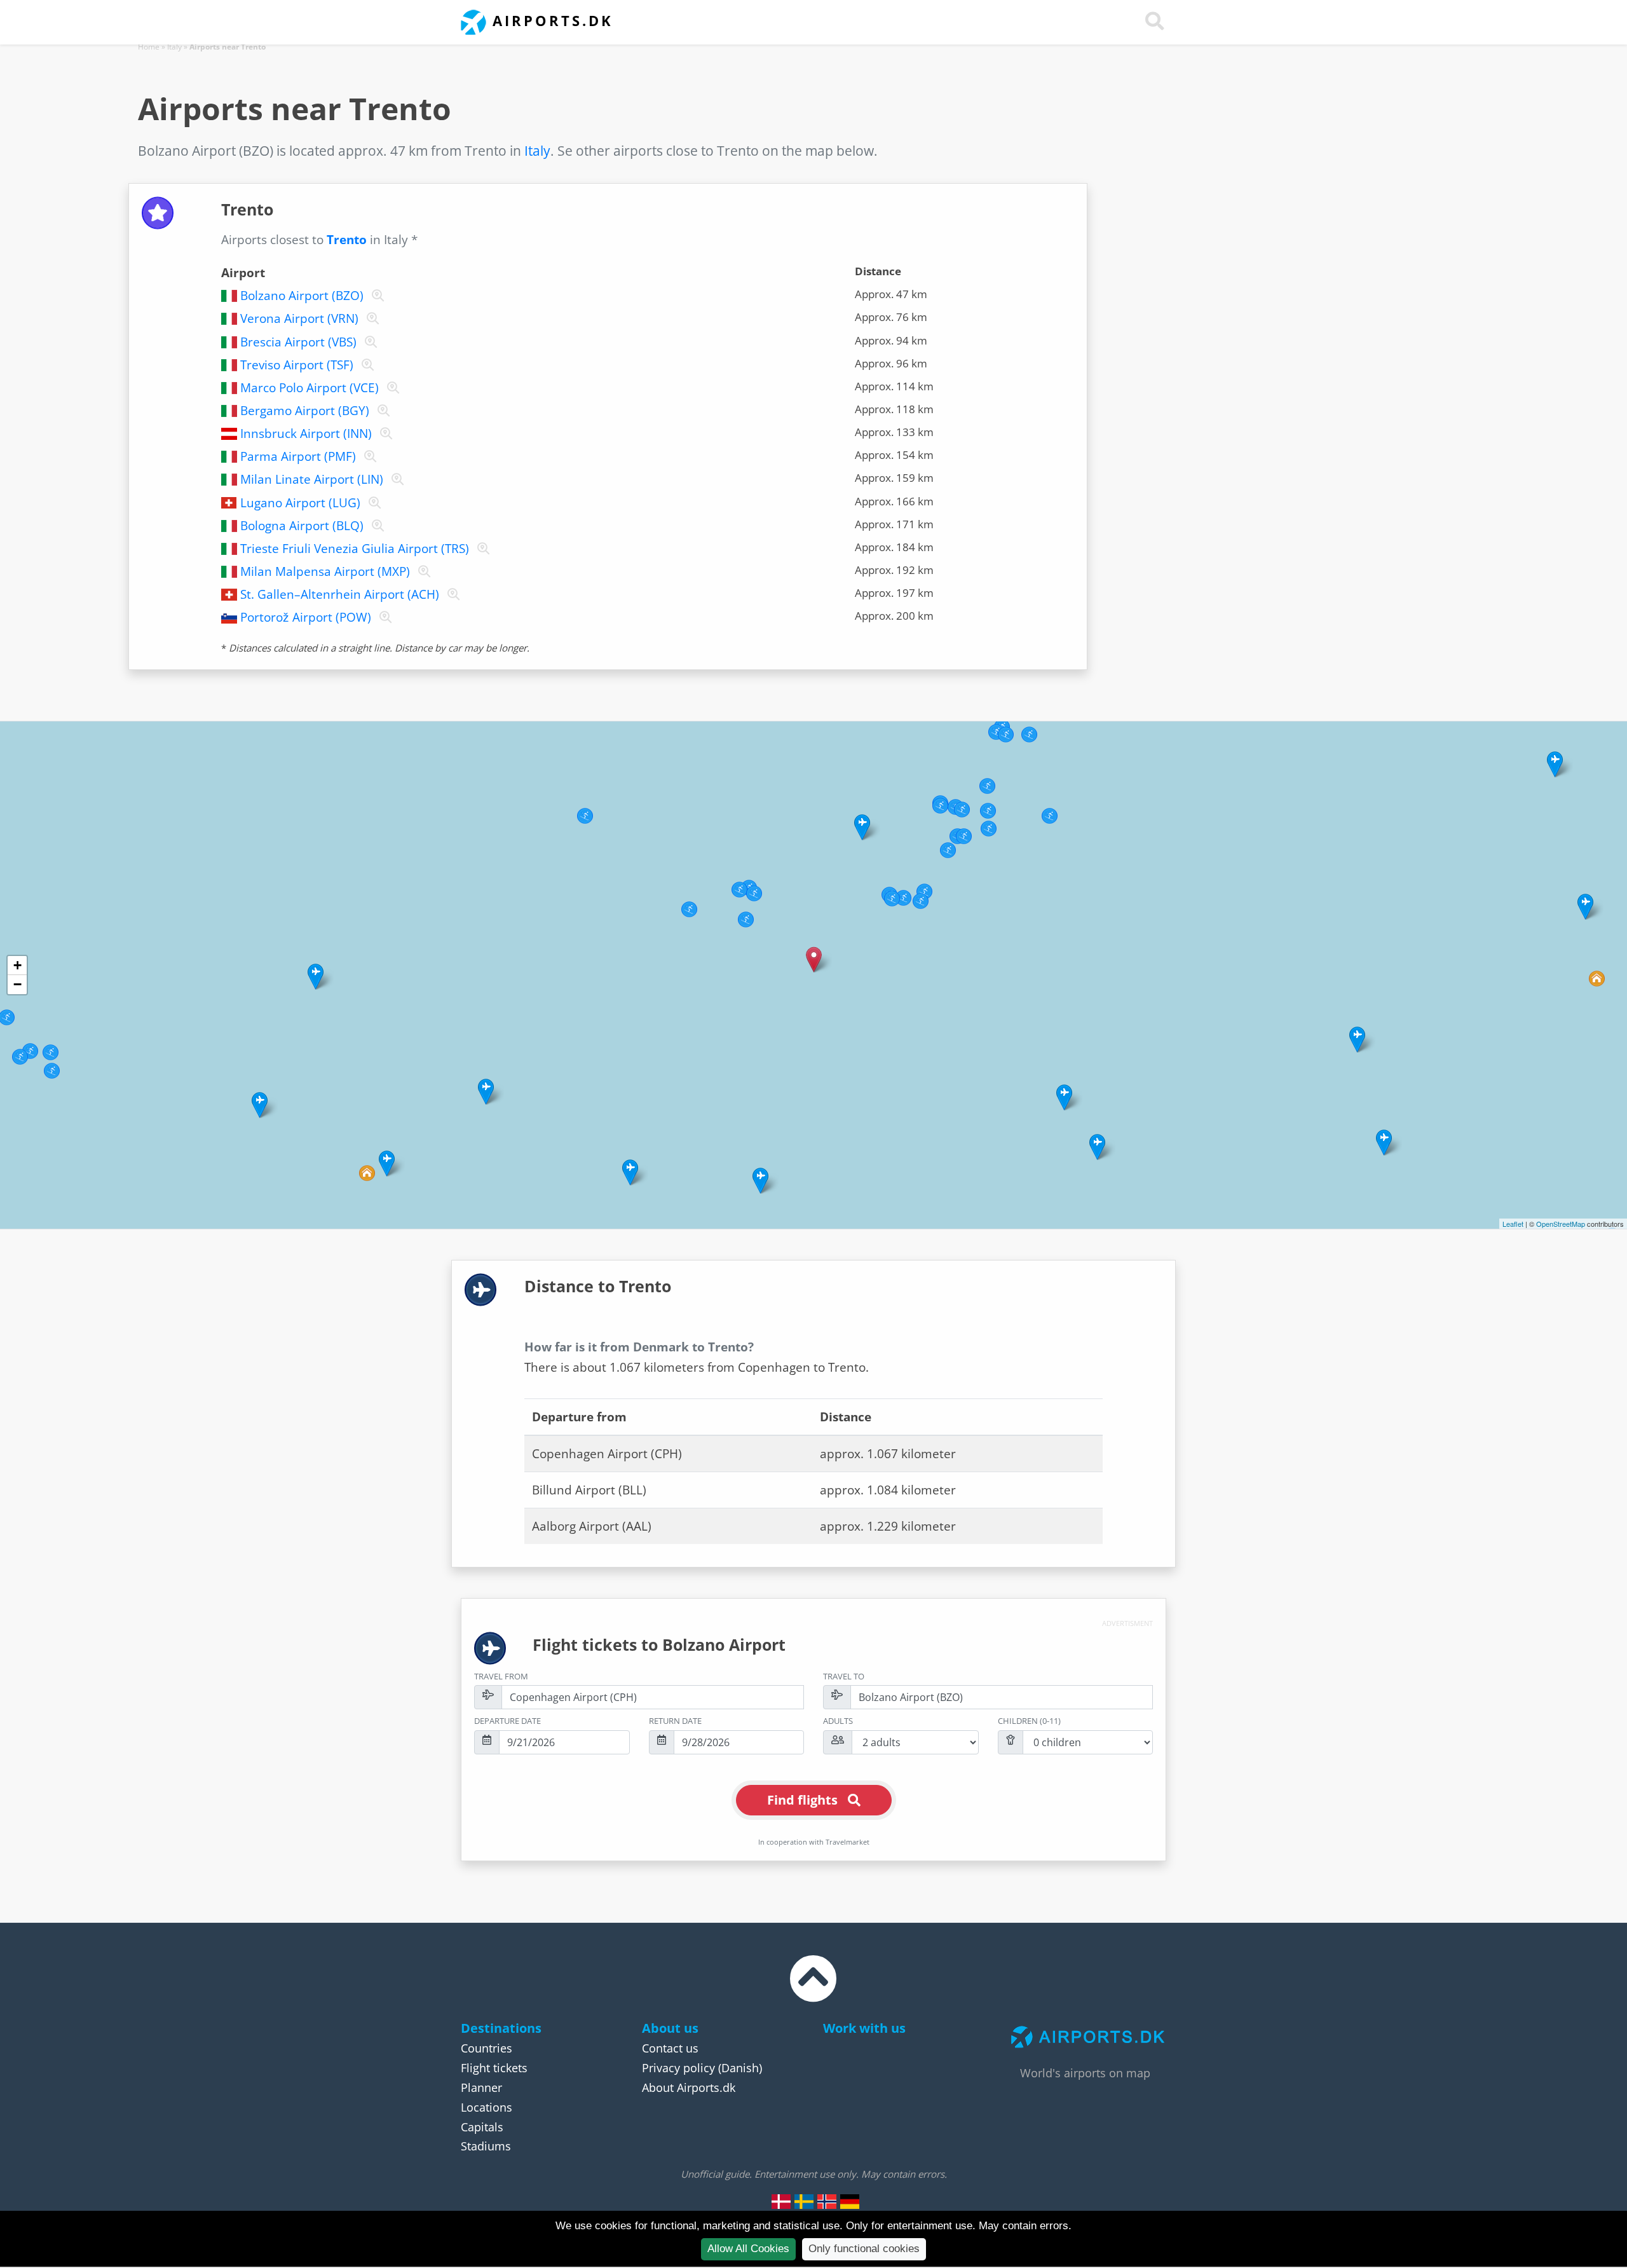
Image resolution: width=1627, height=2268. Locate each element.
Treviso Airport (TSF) (297, 365)
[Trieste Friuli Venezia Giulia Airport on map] (481, 549)
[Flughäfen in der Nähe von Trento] (850, 2201)
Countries (487, 2048)
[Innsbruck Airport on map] (384, 434)
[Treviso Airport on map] (365, 365)
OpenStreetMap (1561, 1224)
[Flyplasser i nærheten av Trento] (827, 2201)
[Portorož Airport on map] (383, 617)
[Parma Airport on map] (368, 456)
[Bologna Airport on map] (375, 526)
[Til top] (813, 1990)
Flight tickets (494, 2068)
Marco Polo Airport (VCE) (310, 388)
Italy (174, 47)
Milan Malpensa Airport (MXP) (325, 571)
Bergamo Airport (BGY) (305, 411)
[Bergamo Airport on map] (381, 411)
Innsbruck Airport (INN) (306, 434)
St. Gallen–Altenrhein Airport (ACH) (340, 594)
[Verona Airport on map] (370, 318)
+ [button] (17, 965)
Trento (347, 240)
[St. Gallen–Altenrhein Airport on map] (451, 594)
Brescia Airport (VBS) (298, 342)
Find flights (802, 1800)
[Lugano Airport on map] (372, 503)
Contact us (670, 2048)
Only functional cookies (864, 2249)
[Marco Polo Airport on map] (391, 388)
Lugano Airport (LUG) (300, 503)
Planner (481, 2087)
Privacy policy (678, 2068)
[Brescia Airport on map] (368, 342)
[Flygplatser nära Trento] (804, 2201)
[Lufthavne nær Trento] (781, 2201)
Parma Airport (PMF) (298, 456)
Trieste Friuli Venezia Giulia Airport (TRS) (355, 549)
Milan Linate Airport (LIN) (312, 479)
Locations (487, 2107)
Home (149, 47)
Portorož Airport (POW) (306, 617)
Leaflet (1513, 1224)
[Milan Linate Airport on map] (395, 479)
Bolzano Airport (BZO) (302, 296)
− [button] (17, 984)
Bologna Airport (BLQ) (302, 526)
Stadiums (486, 2146)
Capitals (482, 2127)
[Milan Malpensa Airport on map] (422, 571)
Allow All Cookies (748, 2249)
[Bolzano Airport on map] (375, 296)
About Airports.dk (689, 2087)
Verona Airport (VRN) (299, 318)
